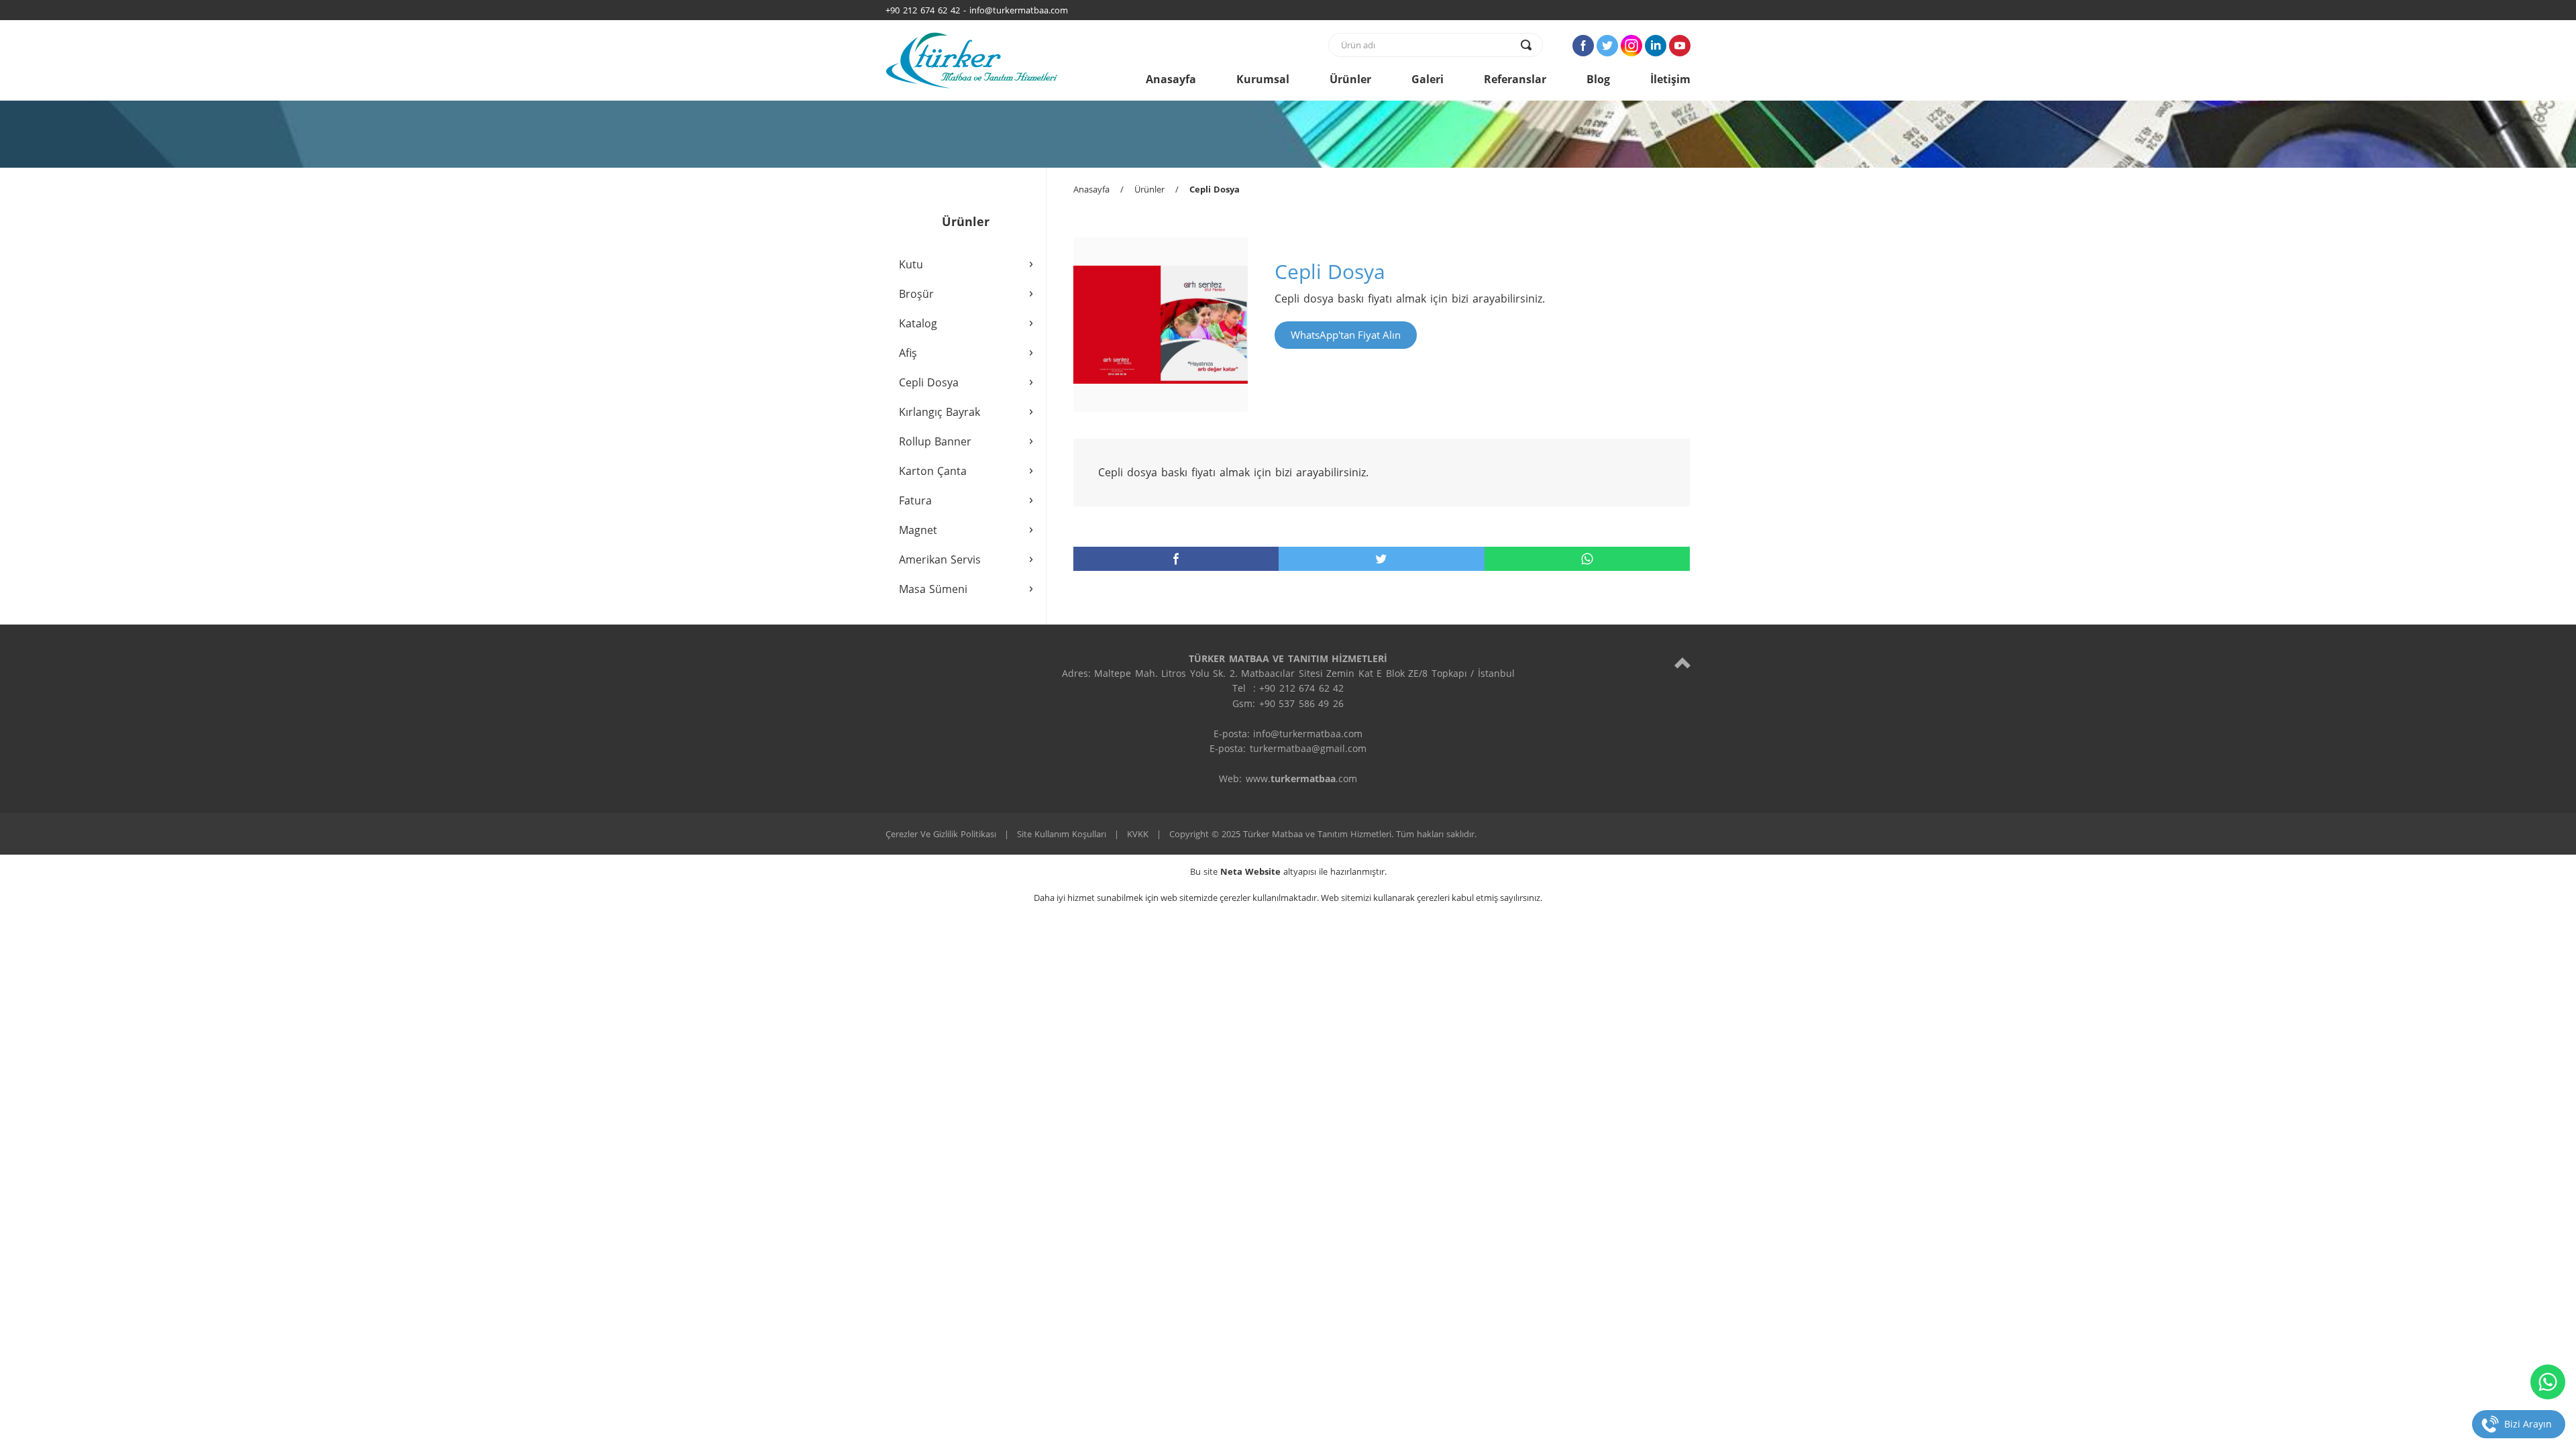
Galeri (1428, 79)
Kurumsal (1263, 79)
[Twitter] (1607, 46)
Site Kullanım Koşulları (1062, 834)
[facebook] (1176, 559)
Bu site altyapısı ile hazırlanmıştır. (1288, 871)
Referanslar (1515, 79)
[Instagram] (1631, 46)
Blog (1598, 79)
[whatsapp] (1587, 559)
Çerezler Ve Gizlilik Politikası (941, 834)
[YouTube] (1680, 46)
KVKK (1138, 834)
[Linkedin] (1656, 46)
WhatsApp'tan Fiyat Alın (1346, 335)
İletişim (1670, 79)
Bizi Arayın (2528, 1424)
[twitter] (1381, 559)
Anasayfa (1171, 79)
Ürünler (1350, 79)
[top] (1682, 662)
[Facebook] (1583, 46)
